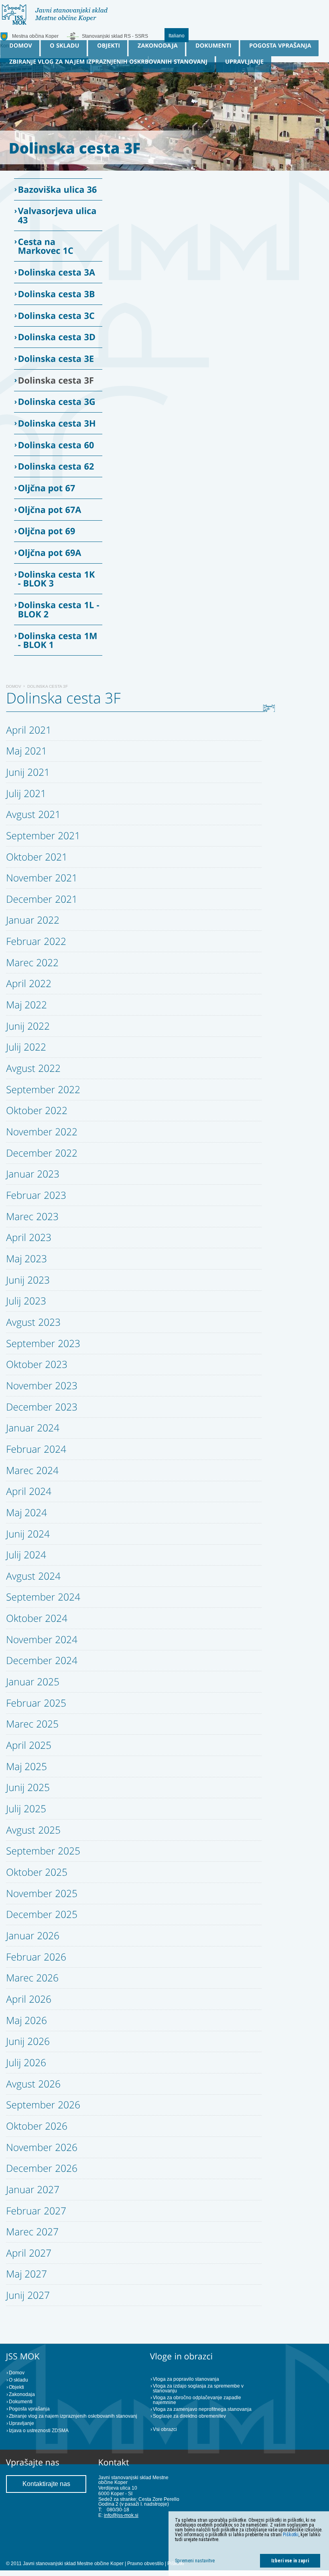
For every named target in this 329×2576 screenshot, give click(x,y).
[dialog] (249, 2544)
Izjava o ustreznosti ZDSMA (39, 2431)
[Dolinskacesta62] (60, 467)
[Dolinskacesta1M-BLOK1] (60, 640)
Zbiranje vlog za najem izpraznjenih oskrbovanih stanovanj (73, 2416)
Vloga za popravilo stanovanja (186, 2379)
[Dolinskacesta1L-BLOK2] (60, 609)
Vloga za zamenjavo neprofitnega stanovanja (202, 2409)
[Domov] (55, 23)
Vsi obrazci (165, 2429)
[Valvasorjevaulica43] (60, 216)
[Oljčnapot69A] (60, 553)
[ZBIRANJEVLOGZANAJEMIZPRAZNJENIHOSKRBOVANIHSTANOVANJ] (106, 64)
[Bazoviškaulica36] (60, 189)
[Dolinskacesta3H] (60, 423)
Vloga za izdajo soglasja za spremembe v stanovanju (198, 2388)
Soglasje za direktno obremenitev (189, 2416)
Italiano (177, 36)
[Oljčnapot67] (60, 488)
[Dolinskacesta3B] (60, 294)
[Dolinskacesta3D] (60, 337)
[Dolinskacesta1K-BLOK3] (60, 579)
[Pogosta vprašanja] (278, 48)
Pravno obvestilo (145, 2564)
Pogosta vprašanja (29, 2409)
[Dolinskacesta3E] (60, 359)
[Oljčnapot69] (60, 531)
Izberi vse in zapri (290, 2561)
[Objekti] (107, 48)
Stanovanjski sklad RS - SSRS (115, 36)
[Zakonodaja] (156, 48)
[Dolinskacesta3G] (60, 402)
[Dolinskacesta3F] (75, 147)
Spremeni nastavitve (195, 2561)
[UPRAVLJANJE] (243, 64)
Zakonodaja (22, 2394)
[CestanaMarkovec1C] (60, 246)
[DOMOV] (19, 48)
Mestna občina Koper (35, 36)
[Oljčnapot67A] (60, 510)
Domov (14, 686)
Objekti (16, 2387)
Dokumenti (21, 2402)
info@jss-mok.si (121, 2515)
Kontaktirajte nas (46, 2484)
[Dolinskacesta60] (60, 445)
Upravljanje (21, 2423)
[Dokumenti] (211, 48)
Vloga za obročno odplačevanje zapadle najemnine (197, 2400)
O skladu (18, 2380)
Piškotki (291, 2535)
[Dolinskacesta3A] (60, 272)
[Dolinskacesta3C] (60, 316)
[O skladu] (63, 48)
